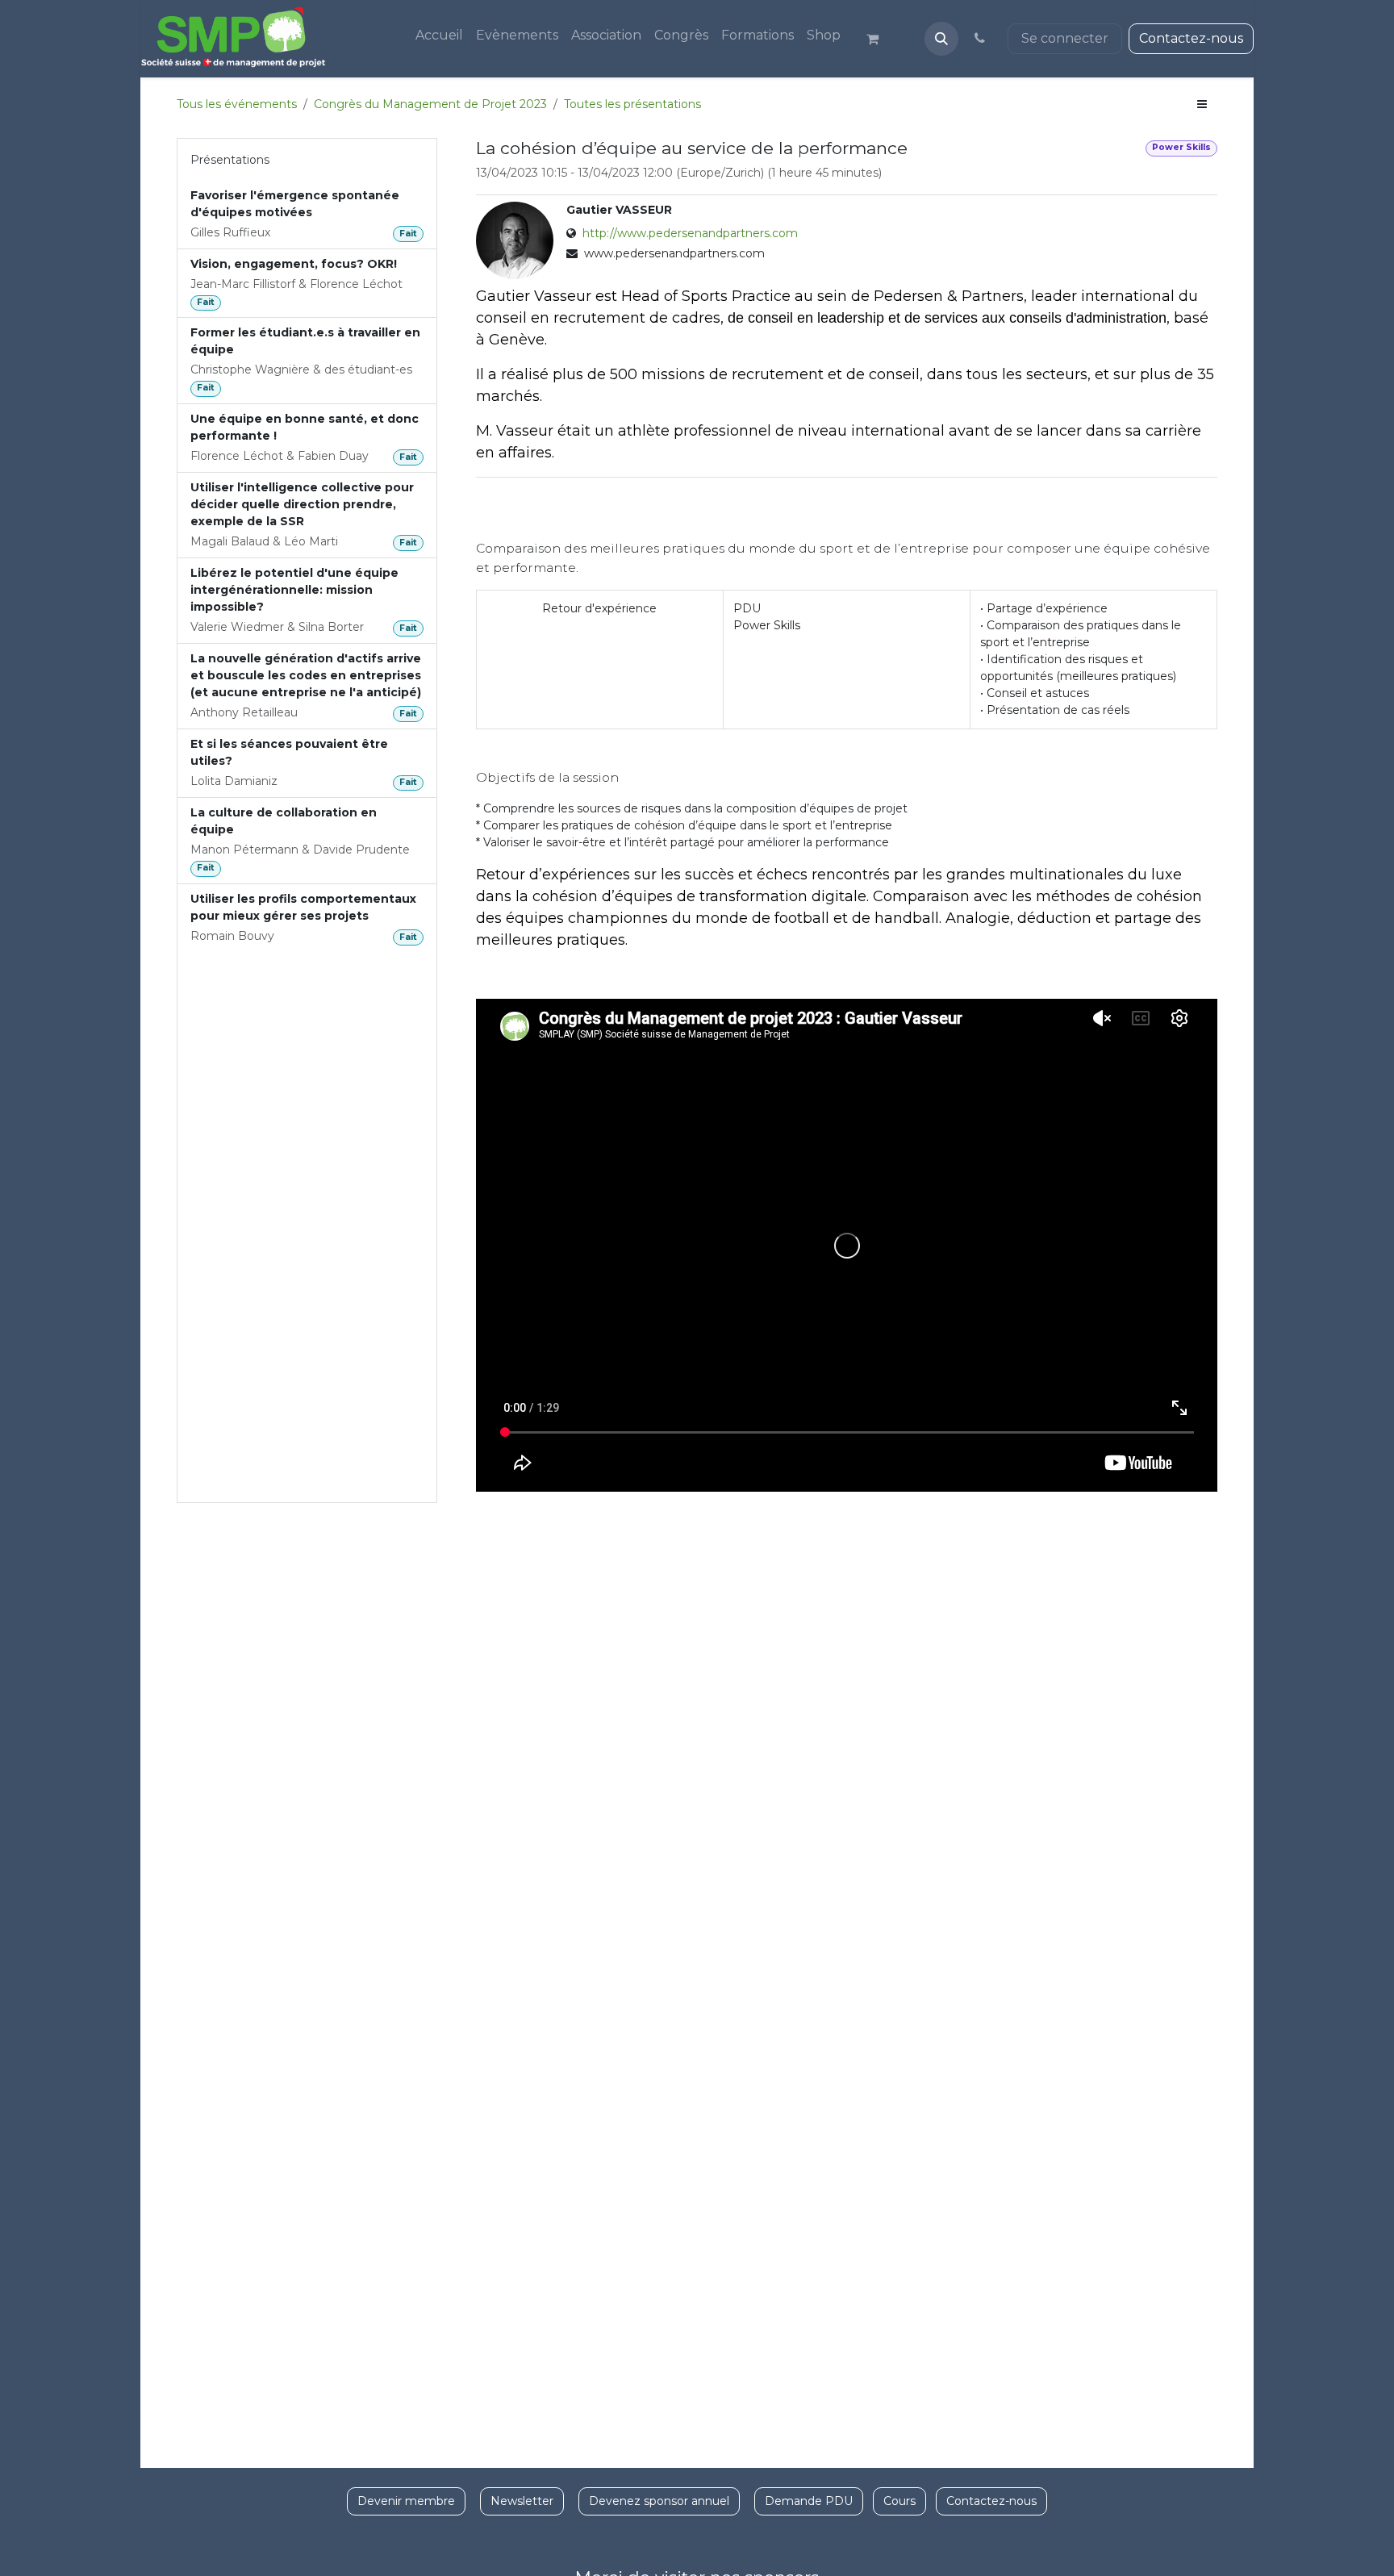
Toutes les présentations (632, 104)
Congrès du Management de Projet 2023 (430, 104)
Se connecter (1065, 38)
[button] (941, 39)
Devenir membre (406, 2501)
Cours (899, 2501)
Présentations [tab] (230, 160)
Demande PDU (809, 2501)
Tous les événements (237, 104)
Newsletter (522, 2501)
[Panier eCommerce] (879, 39)
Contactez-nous (1191, 38)
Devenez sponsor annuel (659, 2501)
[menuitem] (439, 35)
